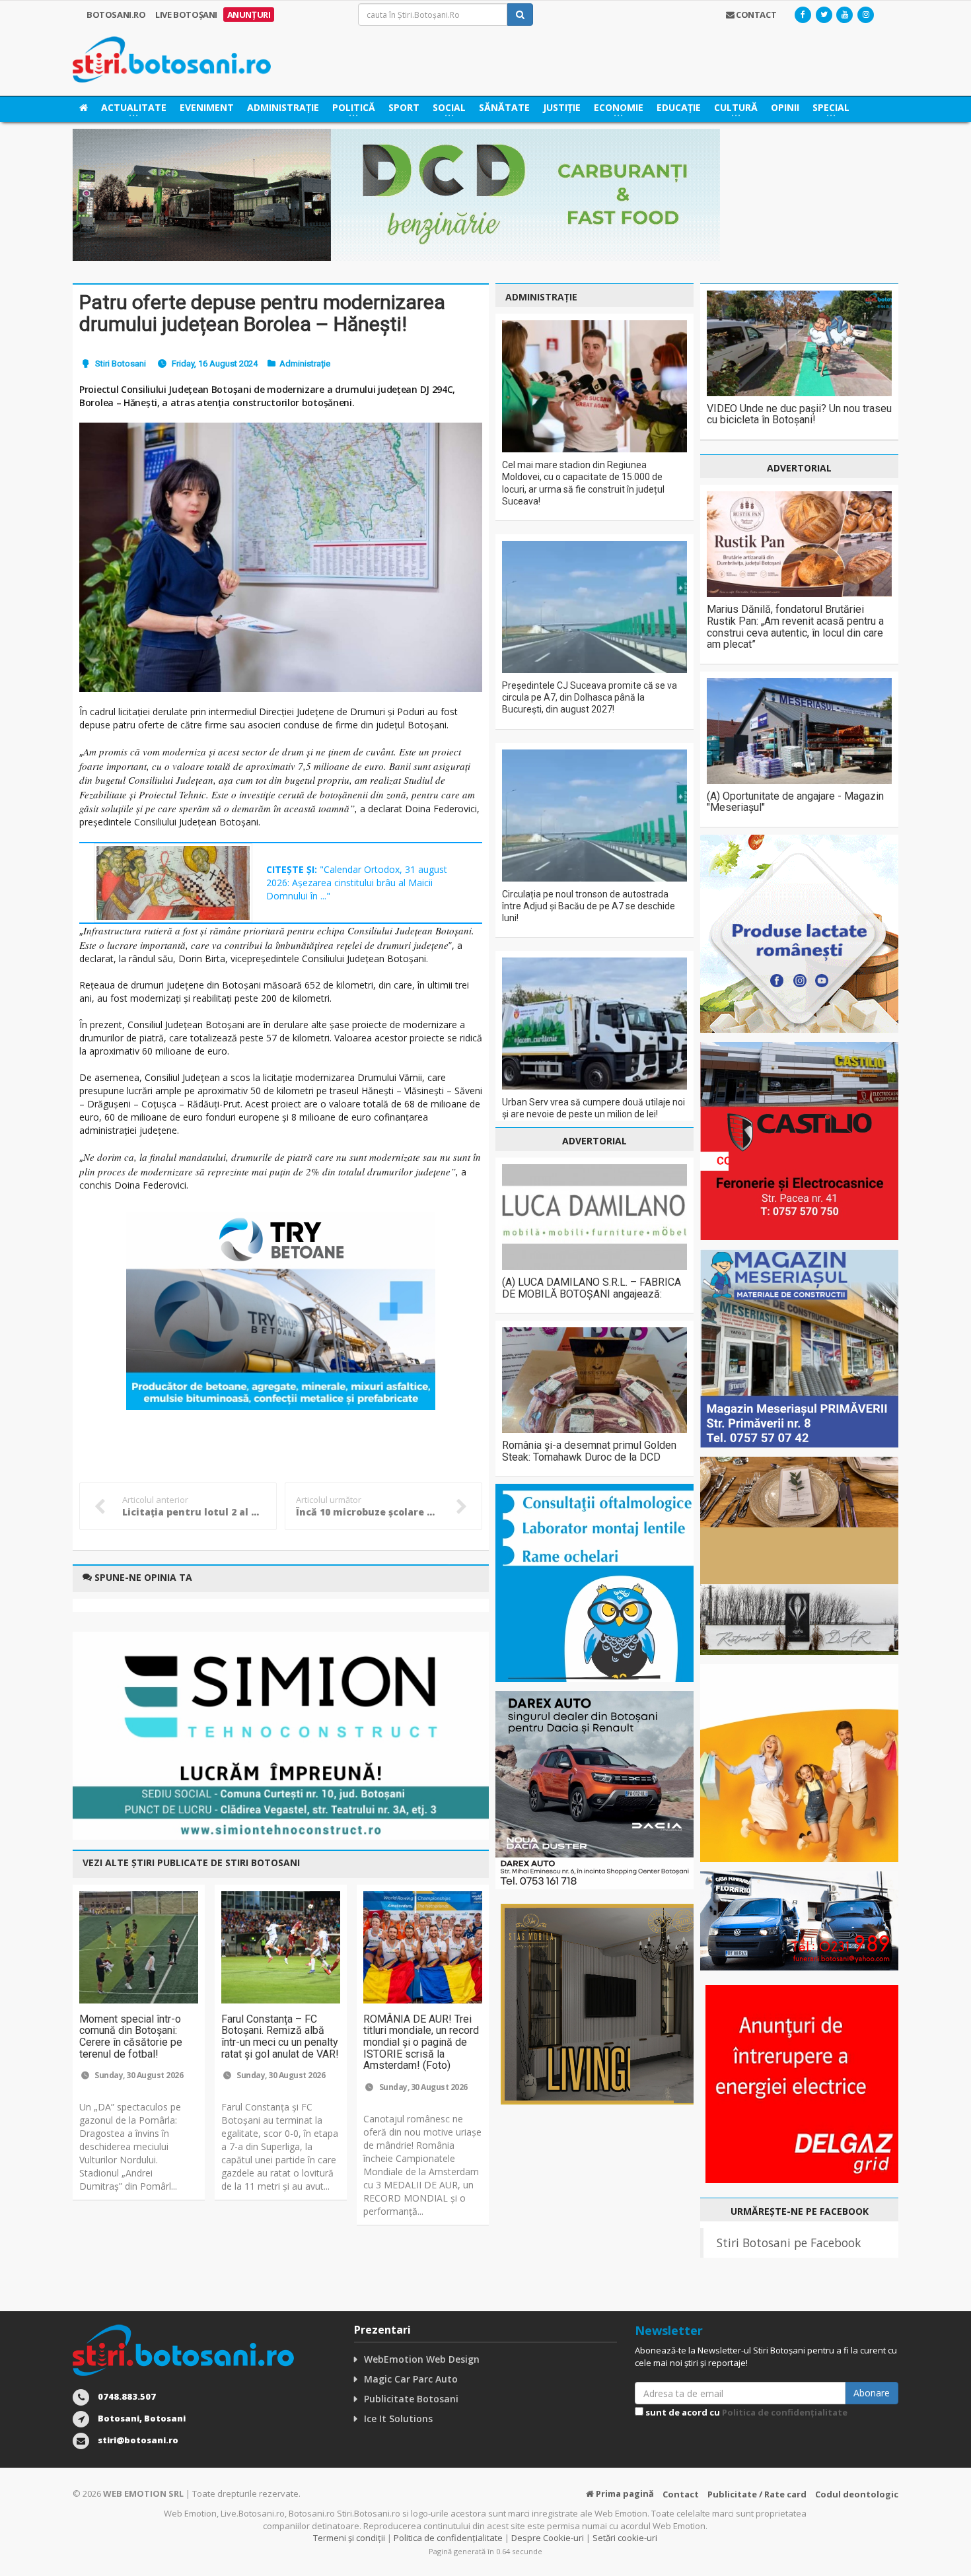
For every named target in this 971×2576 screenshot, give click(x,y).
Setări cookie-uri (625, 2538)
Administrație (283, 107)
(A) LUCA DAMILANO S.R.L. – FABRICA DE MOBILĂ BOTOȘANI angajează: (592, 1288)
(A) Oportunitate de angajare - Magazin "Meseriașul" (795, 802)
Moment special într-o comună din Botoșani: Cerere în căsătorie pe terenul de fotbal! (131, 2036)
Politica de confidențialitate (785, 2412)
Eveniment (207, 107)
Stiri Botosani (121, 364)
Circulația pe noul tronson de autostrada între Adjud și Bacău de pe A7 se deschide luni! (589, 906)
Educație (679, 107)
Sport (404, 107)
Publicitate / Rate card (757, 2494)
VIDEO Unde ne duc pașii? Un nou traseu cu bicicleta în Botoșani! (799, 414)
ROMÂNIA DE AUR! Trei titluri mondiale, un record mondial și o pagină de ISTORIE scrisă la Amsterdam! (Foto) (421, 2042)
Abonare (872, 2393)
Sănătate (504, 107)
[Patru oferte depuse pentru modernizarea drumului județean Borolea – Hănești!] (281, 557)
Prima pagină (624, 2493)
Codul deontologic (857, 2494)
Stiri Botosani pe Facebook (789, 2243)
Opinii (785, 107)
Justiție (562, 107)
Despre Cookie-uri (548, 2538)
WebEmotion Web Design (422, 2359)
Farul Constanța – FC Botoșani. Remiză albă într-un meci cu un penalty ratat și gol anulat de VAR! (280, 2036)
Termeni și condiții (349, 2538)
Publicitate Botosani (411, 2399)
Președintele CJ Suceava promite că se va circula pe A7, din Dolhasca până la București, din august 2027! (590, 697)
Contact (681, 2494)
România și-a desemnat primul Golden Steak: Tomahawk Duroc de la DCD (589, 1451)
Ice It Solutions (398, 2419)
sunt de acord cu (745, 2412)
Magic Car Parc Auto (411, 2379)
